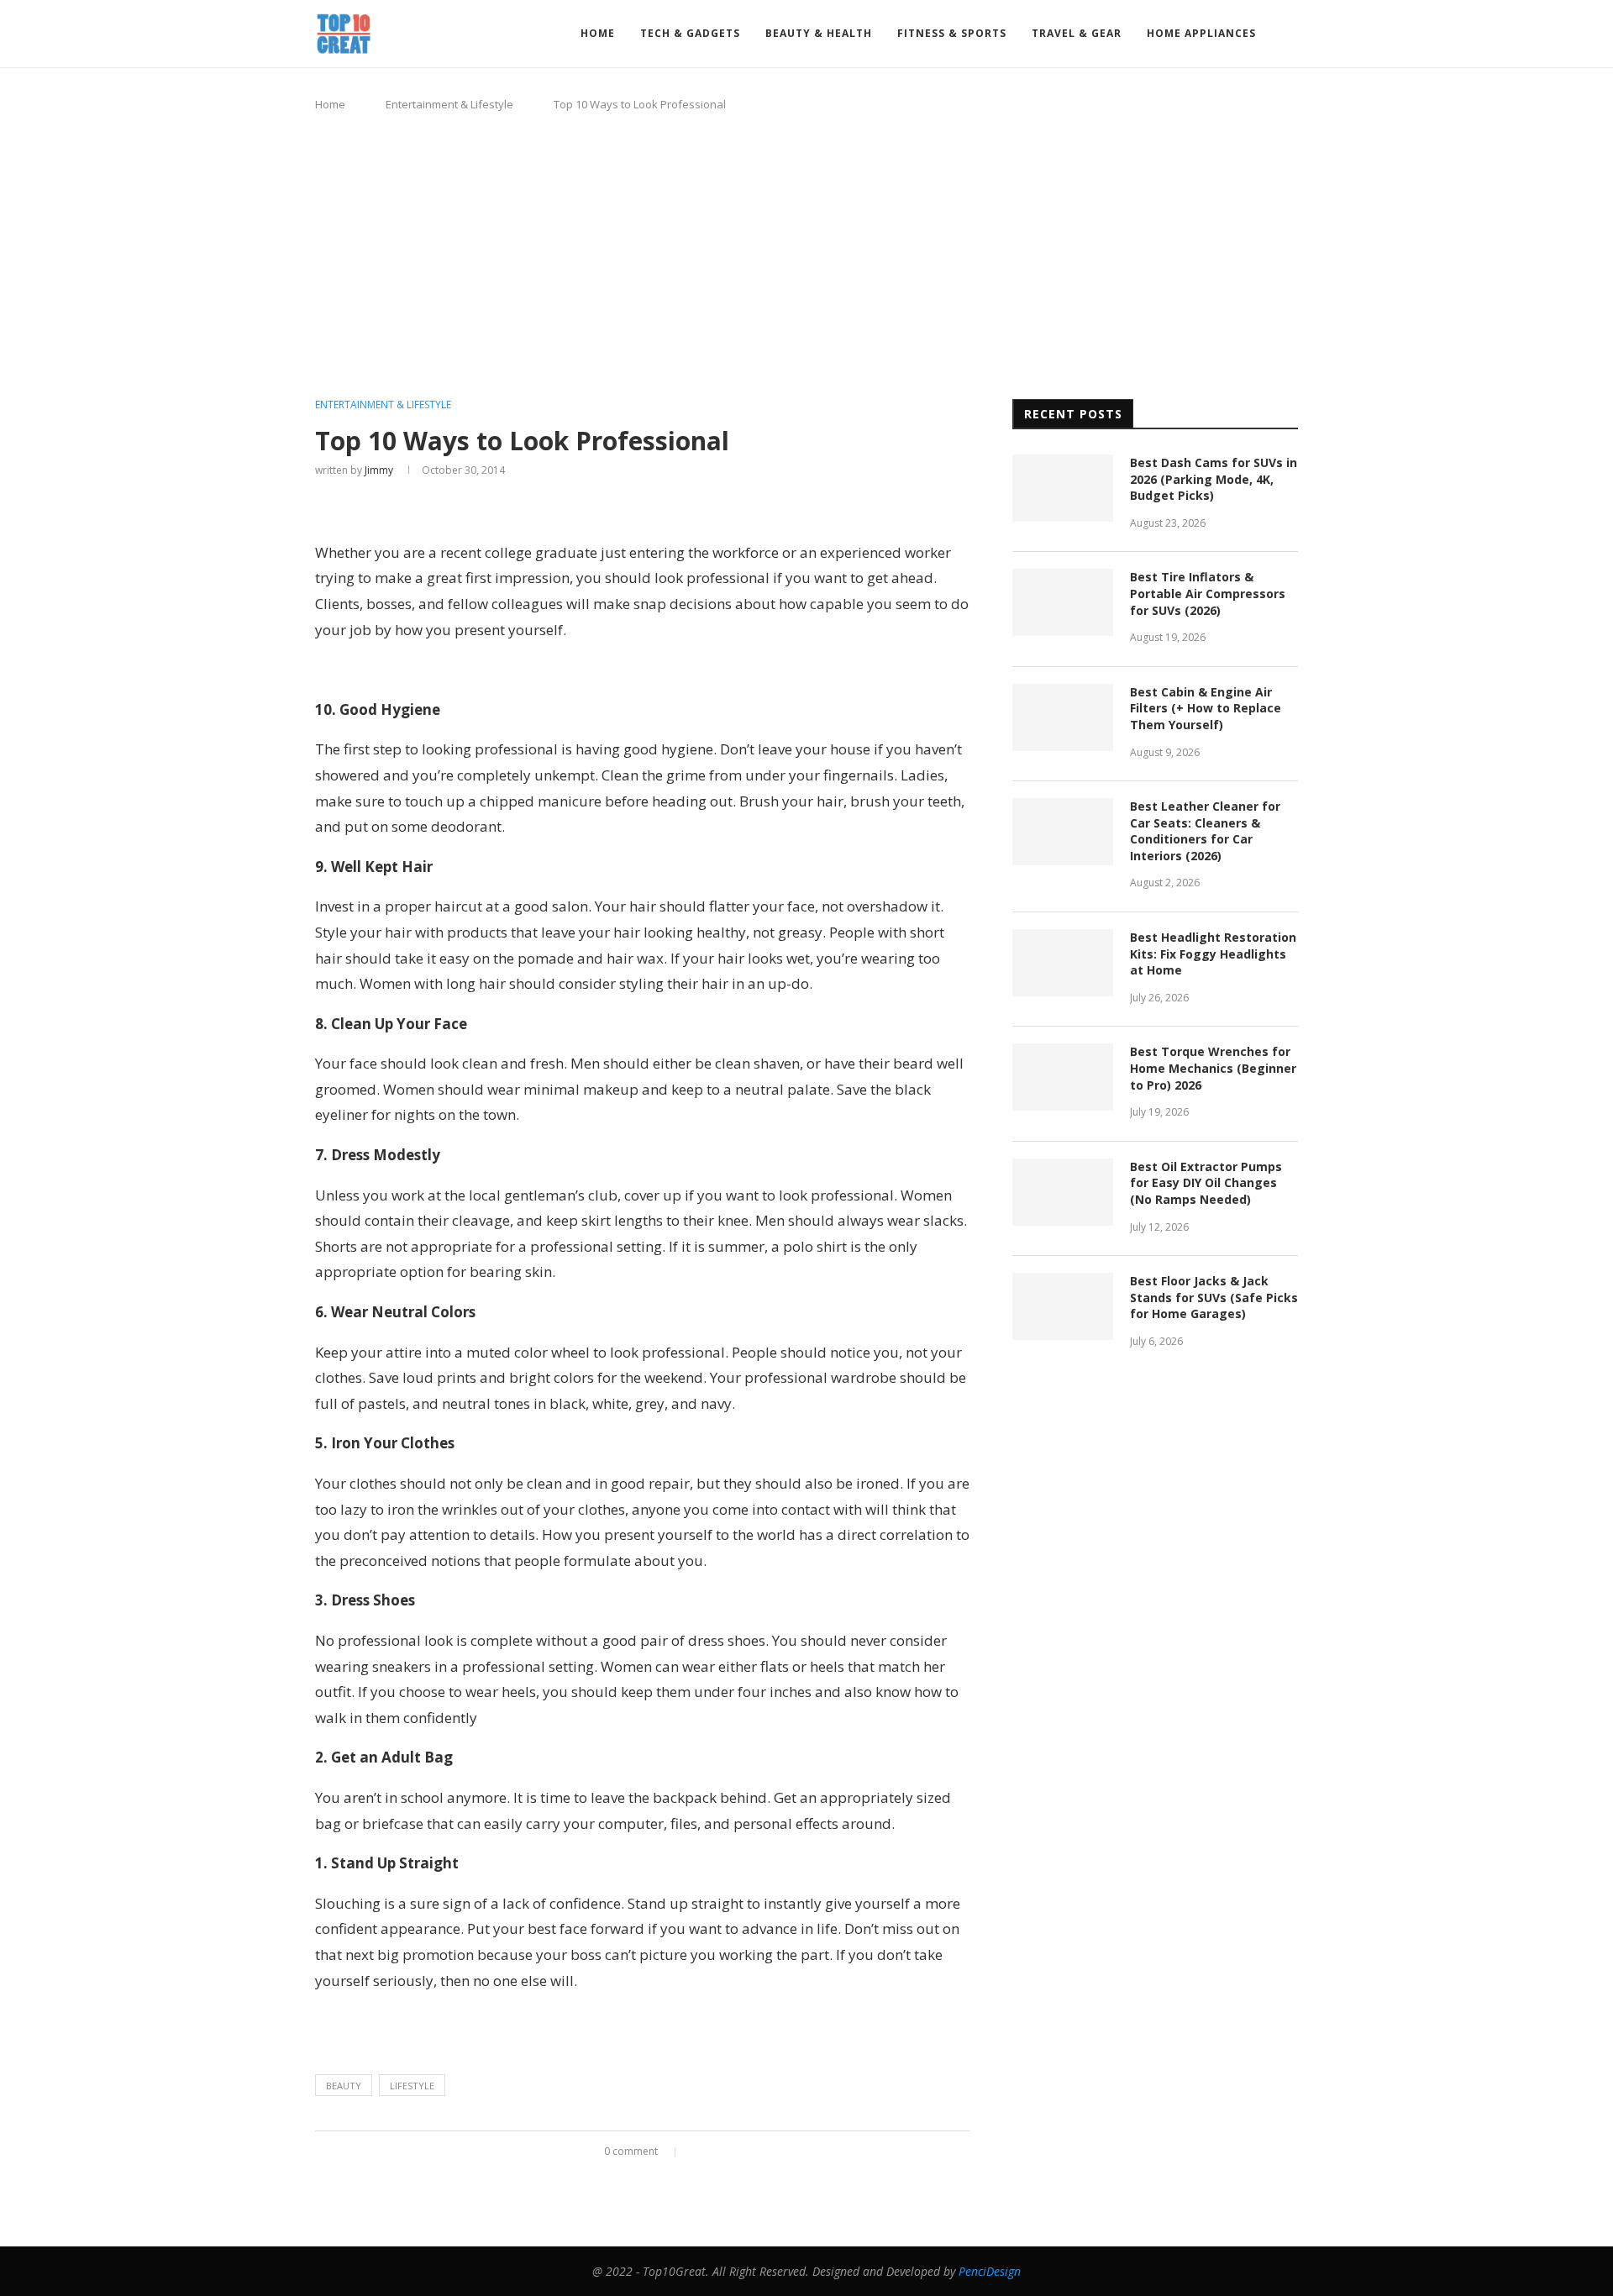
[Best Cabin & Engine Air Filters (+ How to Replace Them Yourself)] (1063, 717)
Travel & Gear (1077, 33)
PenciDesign (990, 2271)
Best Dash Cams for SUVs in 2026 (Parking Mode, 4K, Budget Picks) (1214, 479)
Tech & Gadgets (690, 33)
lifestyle (412, 2086)
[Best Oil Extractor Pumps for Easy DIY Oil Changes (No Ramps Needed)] (1063, 1192)
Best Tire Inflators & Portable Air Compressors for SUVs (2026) (1208, 593)
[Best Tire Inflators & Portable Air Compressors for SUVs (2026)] (1063, 602)
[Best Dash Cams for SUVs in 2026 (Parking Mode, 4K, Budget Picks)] (1063, 488)
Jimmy (379, 470)
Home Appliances (1201, 33)
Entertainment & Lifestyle (449, 104)
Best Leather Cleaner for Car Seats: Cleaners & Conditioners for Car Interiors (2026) (1205, 831)
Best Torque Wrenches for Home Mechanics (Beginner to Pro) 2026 (1213, 1068)
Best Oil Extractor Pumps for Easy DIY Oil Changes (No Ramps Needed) (1206, 1183)
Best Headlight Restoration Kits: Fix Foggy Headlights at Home (1213, 954)
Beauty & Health (819, 33)
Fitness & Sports (952, 33)
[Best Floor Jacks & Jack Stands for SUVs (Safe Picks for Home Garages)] (1063, 1306)
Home (598, 33)
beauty (344, 2086)
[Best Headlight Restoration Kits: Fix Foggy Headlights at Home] (1063, 963)
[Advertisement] (806, 256)
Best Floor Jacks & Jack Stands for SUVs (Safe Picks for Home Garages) (1214, 1297)
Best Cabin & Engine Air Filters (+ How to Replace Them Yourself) (1206, 708)
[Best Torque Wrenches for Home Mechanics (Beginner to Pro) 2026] (1063, 1077)
